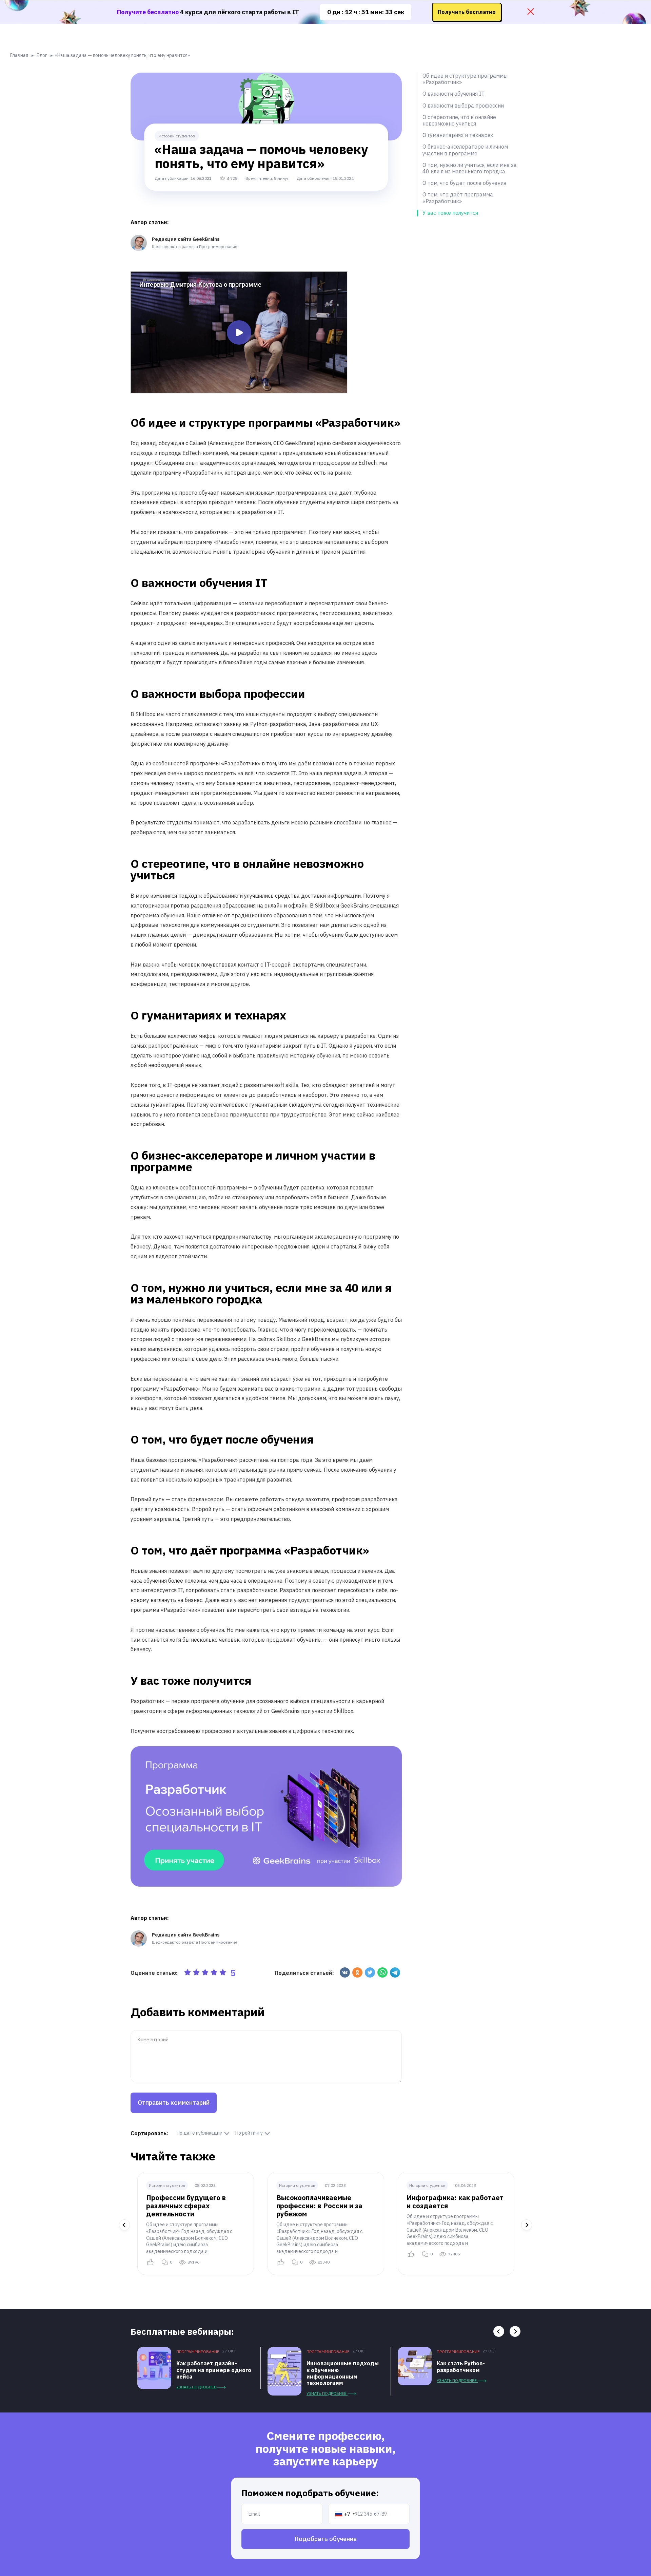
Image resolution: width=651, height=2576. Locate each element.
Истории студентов (177, 136)
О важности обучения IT (453, 94)
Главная (19, 55)
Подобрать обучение (325, 2539)
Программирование (198, 2352)
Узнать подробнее (197, 2387)
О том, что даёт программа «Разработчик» (458, 198)
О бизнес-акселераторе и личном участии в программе (465, 150)
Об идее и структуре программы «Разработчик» (465, 79)
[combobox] (345, 2514)
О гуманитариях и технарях (458, 135)
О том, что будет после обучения (464, 183)
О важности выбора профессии (463, 106)
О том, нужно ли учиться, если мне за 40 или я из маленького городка (470, 168)
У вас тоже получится (450, 213)
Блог (42, 55)
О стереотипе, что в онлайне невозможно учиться (459, 120)
